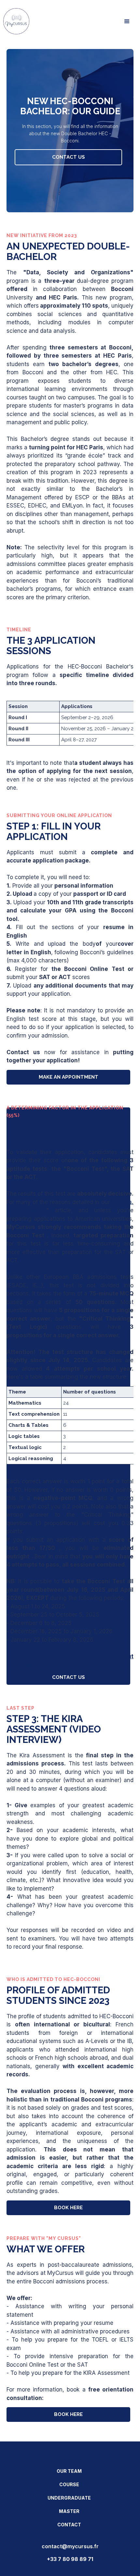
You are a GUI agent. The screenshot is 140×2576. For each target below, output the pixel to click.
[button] (127, 22)
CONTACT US (69, 157)
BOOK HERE (68, 2208)
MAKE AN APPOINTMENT (69, 1077)
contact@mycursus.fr (70, 2546)
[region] (70, 723)
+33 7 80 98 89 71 (70, 2559)
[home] (15, 21)
